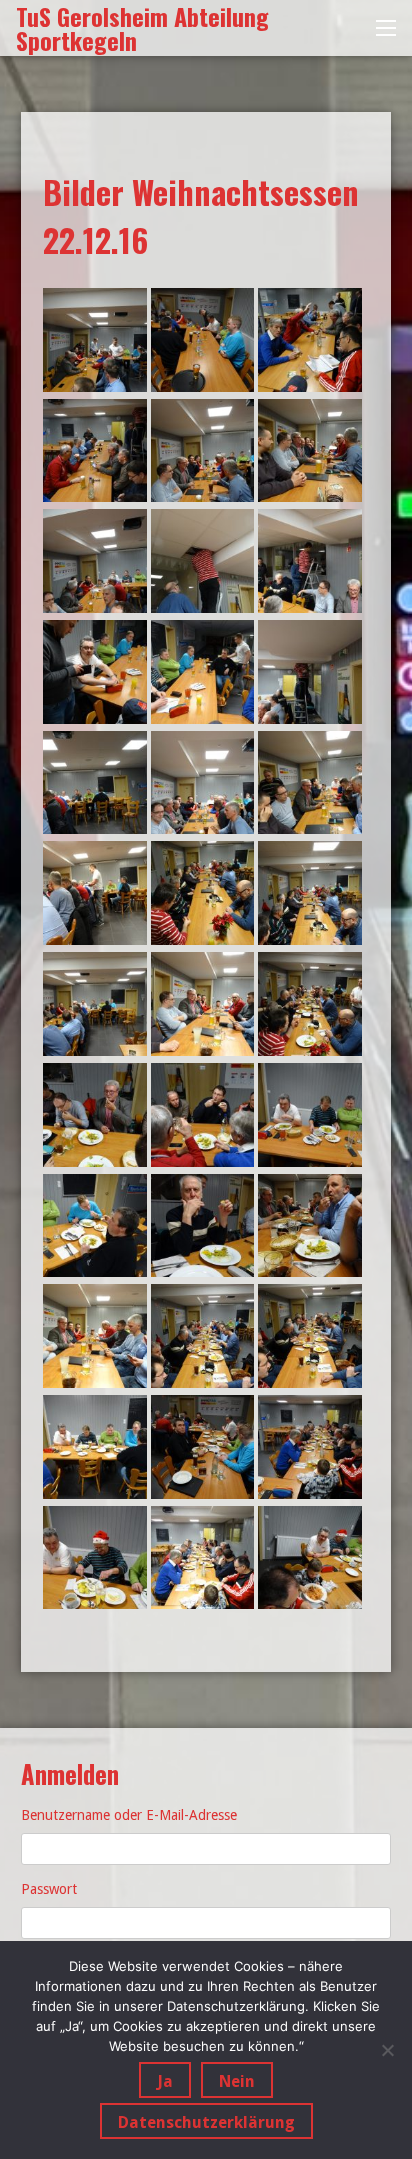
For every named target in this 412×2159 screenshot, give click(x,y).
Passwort (49, 1889)
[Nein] (387, 2050)
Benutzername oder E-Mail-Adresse (129, 1815)
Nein (237, 2081)
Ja (165, 2081)
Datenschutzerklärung (206, 2122)
